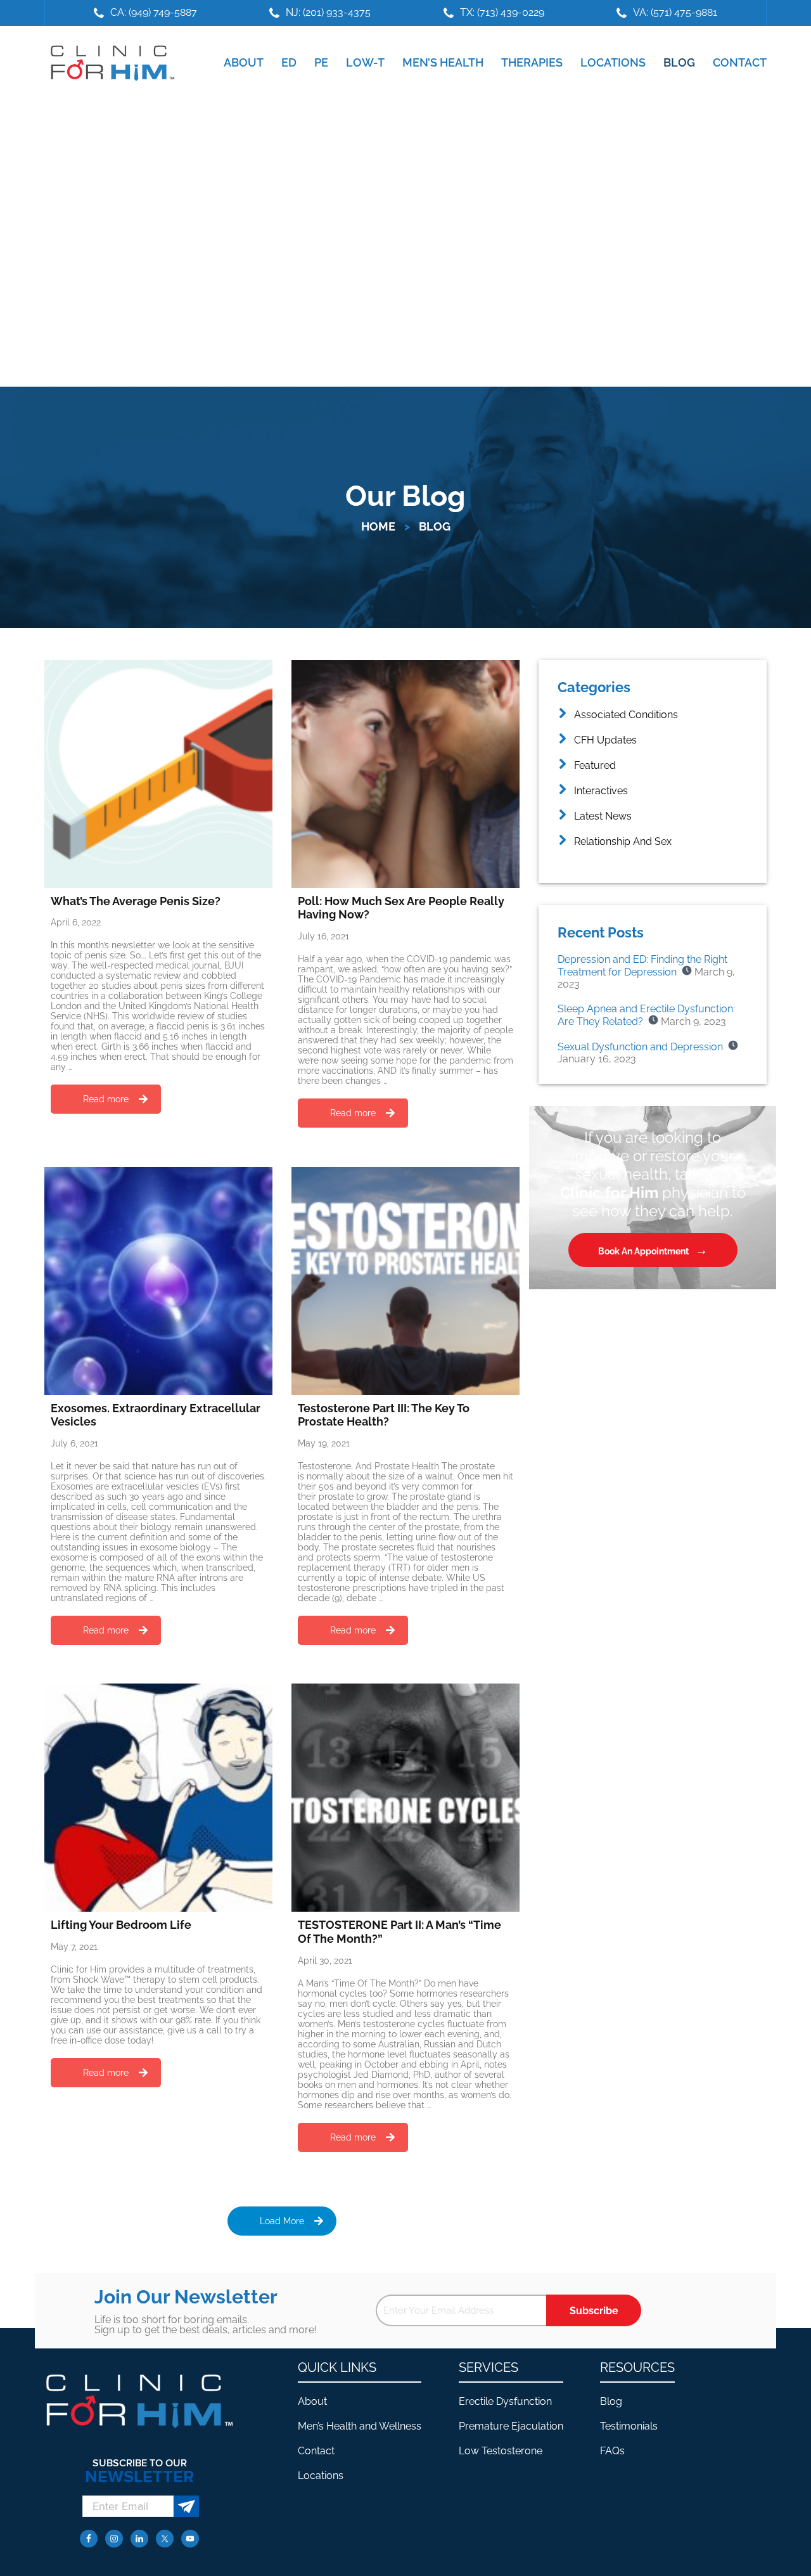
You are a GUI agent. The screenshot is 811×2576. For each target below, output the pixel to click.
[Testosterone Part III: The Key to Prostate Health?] (405, 1281)
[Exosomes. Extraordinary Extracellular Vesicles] (158, 1281)
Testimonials (629, 2426)
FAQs (612, 2451)
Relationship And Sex (623, 841)
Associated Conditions (626, 715)
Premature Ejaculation (511, 2426)
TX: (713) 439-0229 (502, 12)
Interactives (601, 791)
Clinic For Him (110, 63)
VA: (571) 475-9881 (675, 12)
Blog (611, 2401)
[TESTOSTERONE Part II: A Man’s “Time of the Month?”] (405, 1798)
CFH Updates (605, 740)
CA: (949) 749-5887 (154, 12)
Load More (282, 2221)
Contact (316, 2451)
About (312, 2401)
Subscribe (594, 2311)
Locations (321, 2476)
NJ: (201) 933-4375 (328, 12)
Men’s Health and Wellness (360, 2426)
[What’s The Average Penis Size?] (158, 774)
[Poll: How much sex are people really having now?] (405, 774)
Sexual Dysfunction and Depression (640, 1047)
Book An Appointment (643, 1251)
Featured (595, 765)
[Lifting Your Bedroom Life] (158, 1798)
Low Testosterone (501, 2451)
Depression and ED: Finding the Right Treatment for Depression (642, 966)
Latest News (603, 816)
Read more (106, 1099)
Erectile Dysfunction (505, 2401)
